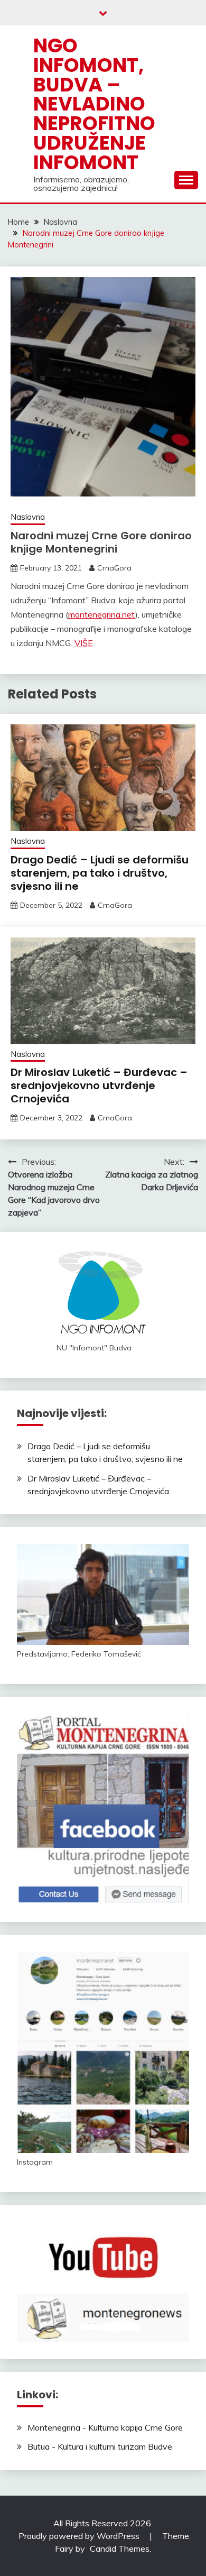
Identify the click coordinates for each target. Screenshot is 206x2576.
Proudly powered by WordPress (80, 2536)
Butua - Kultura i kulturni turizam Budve (100, 2446)
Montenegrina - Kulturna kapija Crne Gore (105, 2427)
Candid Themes (120, 2549)
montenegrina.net (102, 614)
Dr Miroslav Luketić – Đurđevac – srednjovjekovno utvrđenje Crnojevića (99, 1085)
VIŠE (84, 643)
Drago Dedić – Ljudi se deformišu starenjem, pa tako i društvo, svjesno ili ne (100, 873)
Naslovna (28, 517)
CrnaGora (114, 568)
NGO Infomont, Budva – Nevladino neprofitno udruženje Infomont (94, 104)
